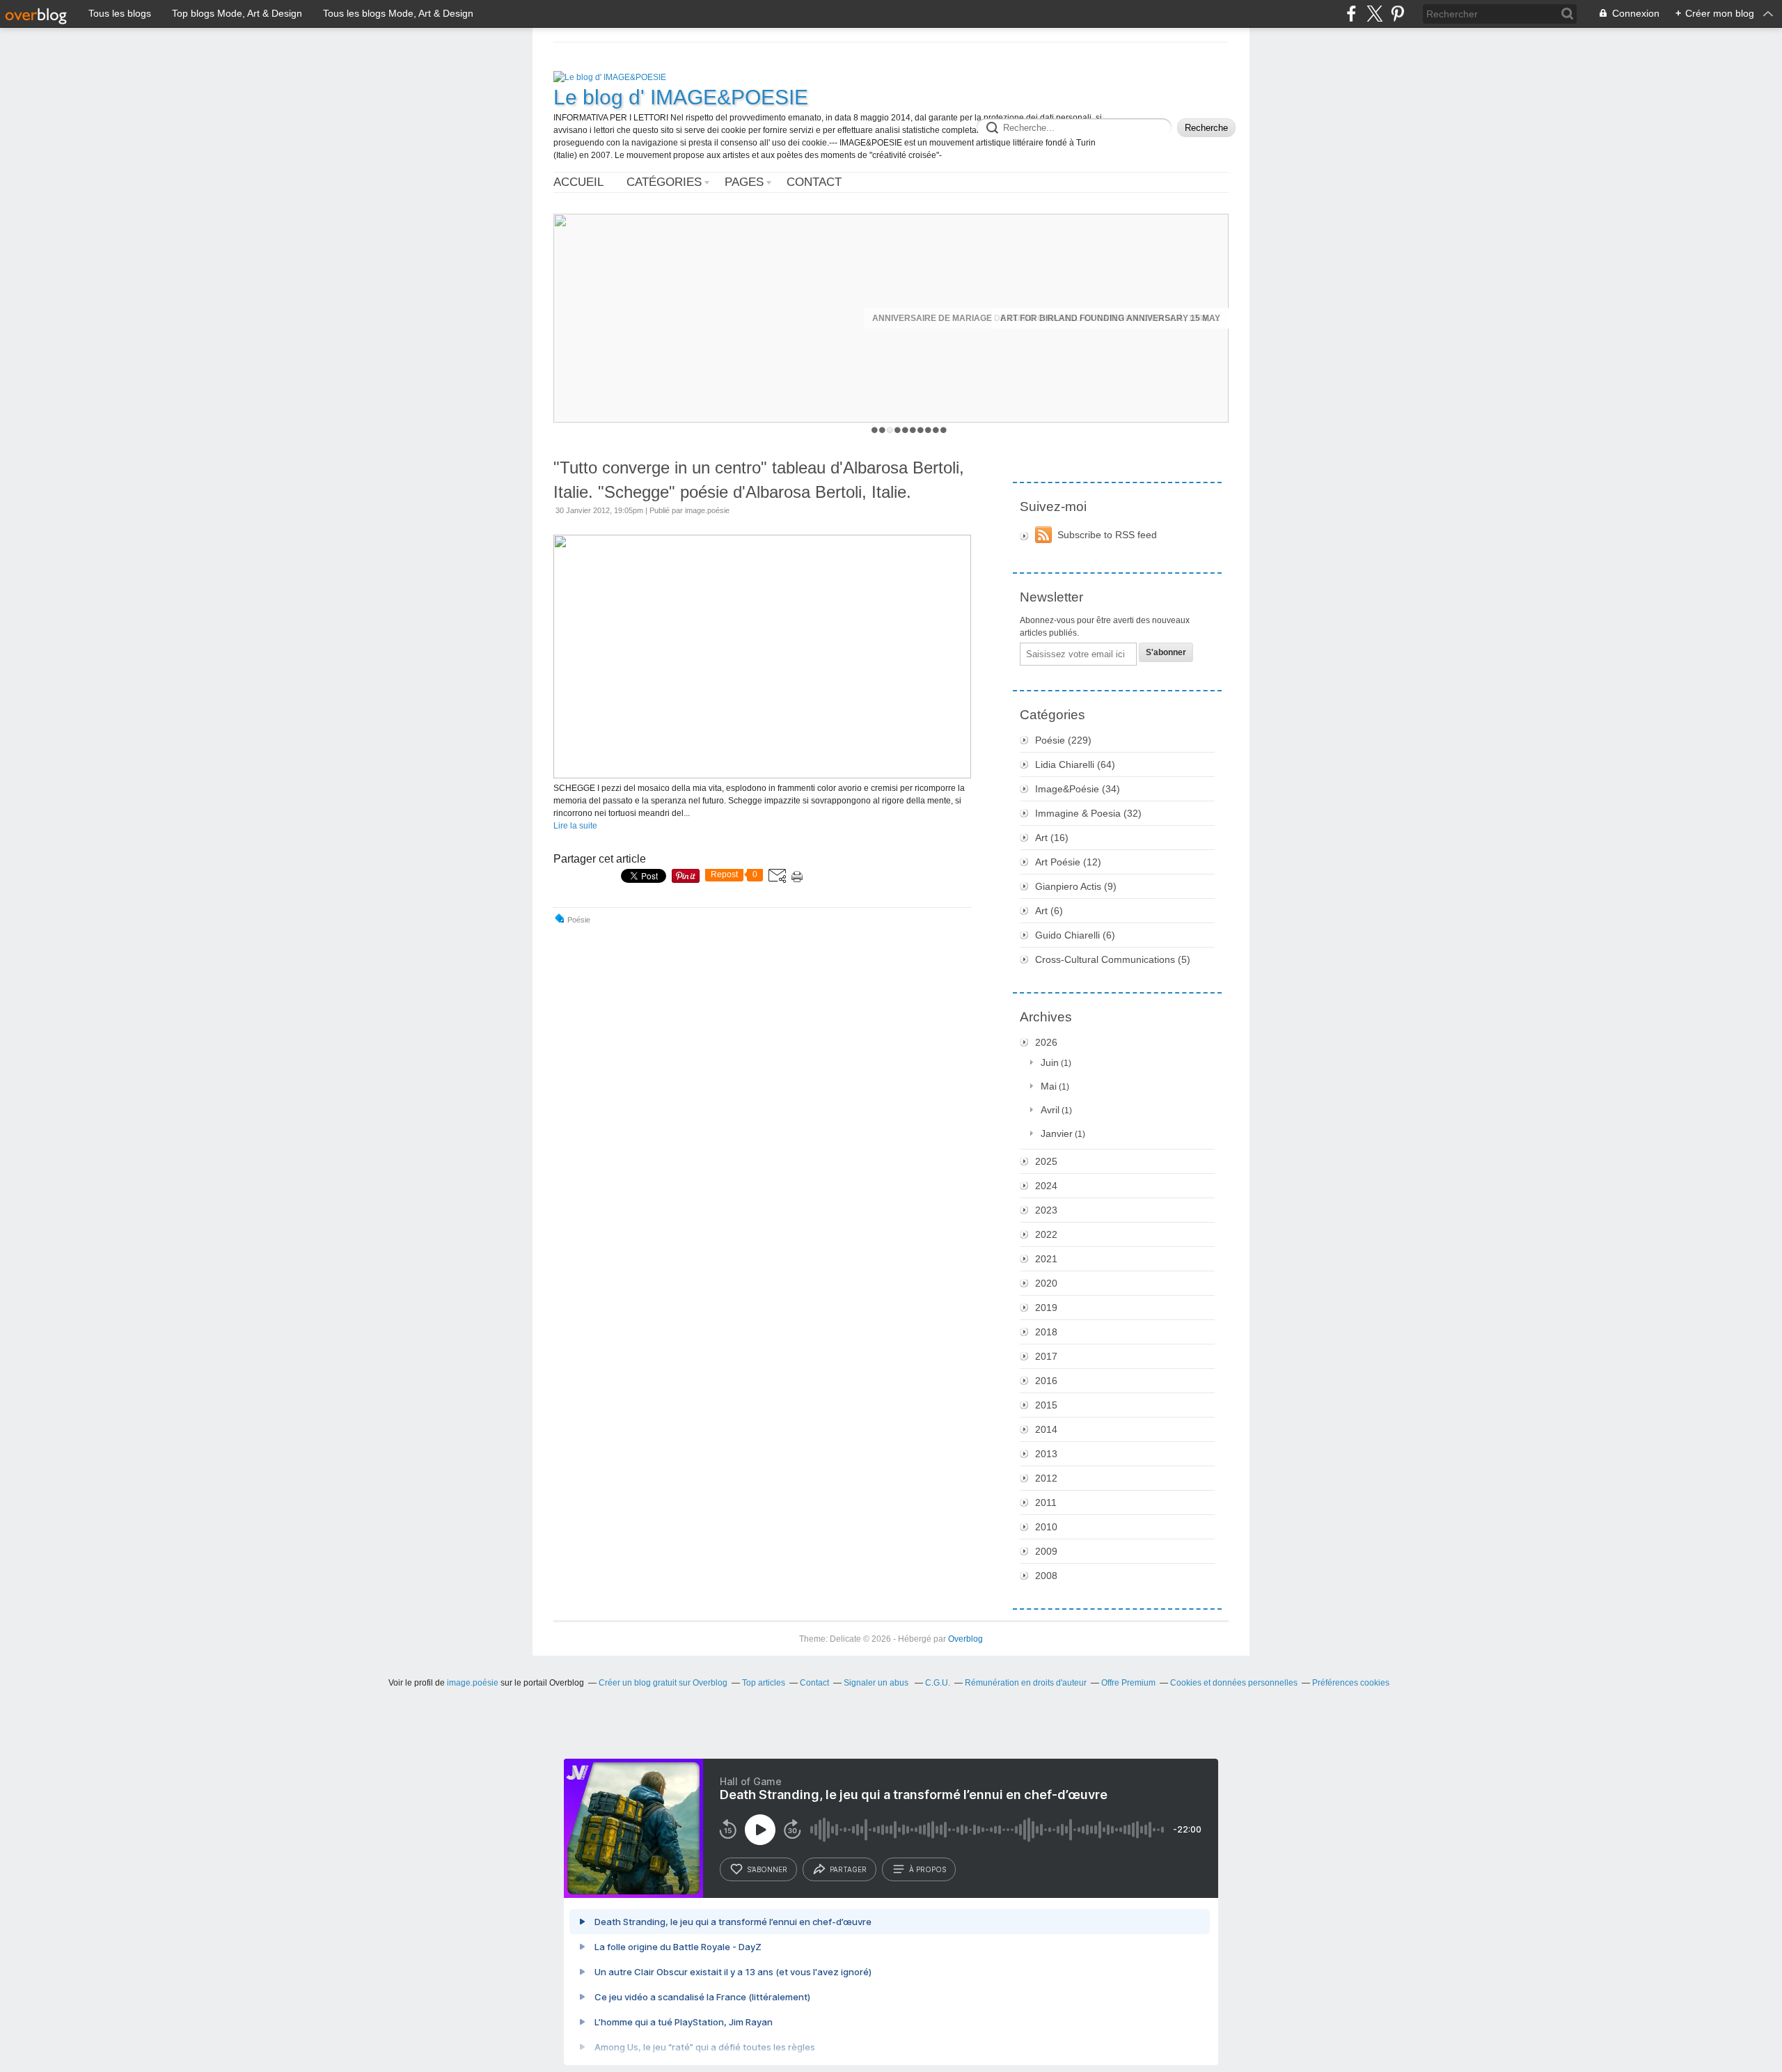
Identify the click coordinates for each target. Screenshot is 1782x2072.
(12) (1068, 862)
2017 (1046, 1356)
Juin (1050, 1062)
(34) (1078, 789)
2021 (1046, 1259)
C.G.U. (938, 1683)
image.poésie (473, 1683)
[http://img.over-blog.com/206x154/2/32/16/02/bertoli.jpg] (762, 776)
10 (944, 430)
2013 (1046, 1454)
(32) (1088, 813)
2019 (1046, 1308)
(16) (1052, 838)
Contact (814, 182)
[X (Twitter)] (1374, 14)
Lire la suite (575, 826)
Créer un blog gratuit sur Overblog (663, 1683)
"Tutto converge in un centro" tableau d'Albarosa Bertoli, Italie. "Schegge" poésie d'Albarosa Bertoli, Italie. (759, 480)
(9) (1076, 886)
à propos (928, 1869)
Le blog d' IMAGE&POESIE (681, 97)
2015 (1046, 1405)
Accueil (578, 182)
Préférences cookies (1351, 1683)
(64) (1075, 764)
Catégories (664, 182)
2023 (1046, 1210)
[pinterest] (1397, 14)
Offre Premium (1128, 1683)
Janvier (1057, 1133)
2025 (1046, 1161)
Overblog (965, 1639)
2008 (1046, 1576)
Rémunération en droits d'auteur (1026, 1683)
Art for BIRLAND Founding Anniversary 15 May (1110, 318)
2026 (1046, 1042)
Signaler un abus (877, 1683)
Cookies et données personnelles (1234, 1683)
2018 (1046, 1332)
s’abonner (767, 1869)
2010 (1046, 1527)
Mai (1049, 1086)
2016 (1046, 1381)
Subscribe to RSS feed (1107, 535)
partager (848, 1869)
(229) (1063, 740)
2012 (1046, 1478)
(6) (1049, 911)
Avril (1050, 1110)
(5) (1113, 959)
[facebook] (1351, 14)
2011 (1046, 1502)
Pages (744, 182)
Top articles (764, 1683)
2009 (1046, 1551)
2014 (1046, 1429)
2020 (1046, 1283)
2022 (1046, 1234)
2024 (1046, 1186)
